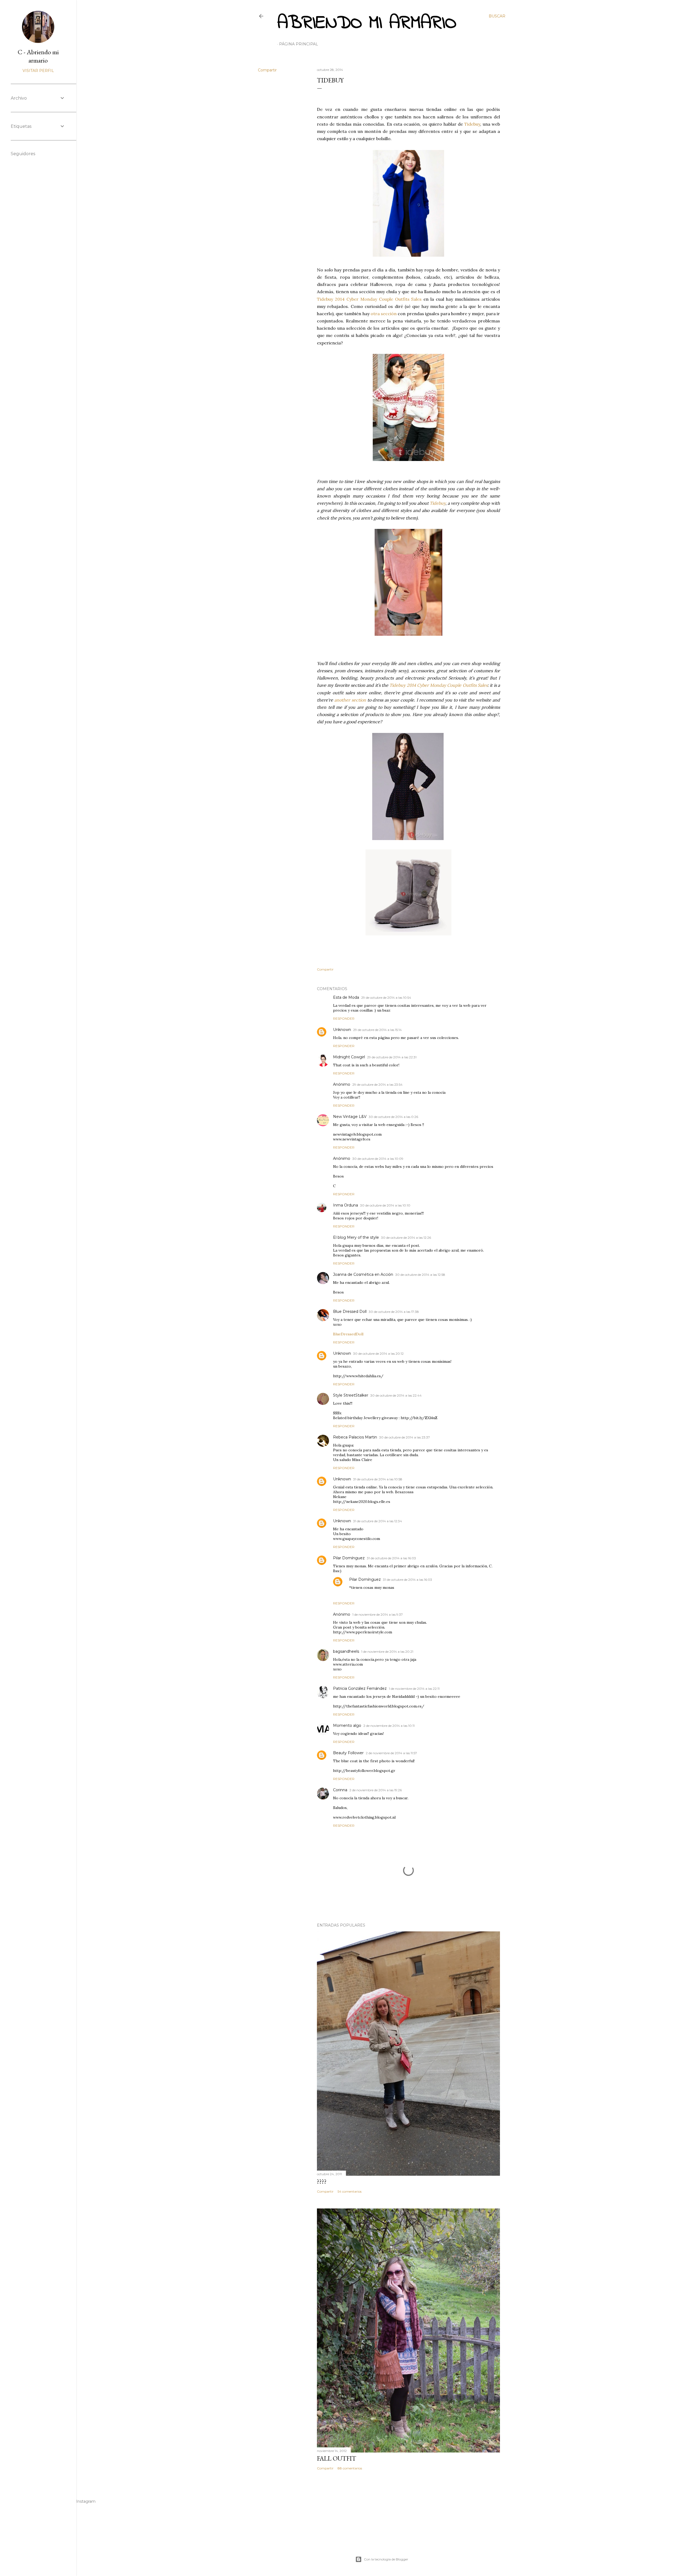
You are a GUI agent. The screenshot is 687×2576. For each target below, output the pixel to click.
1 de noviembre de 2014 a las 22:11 (414, 1689)
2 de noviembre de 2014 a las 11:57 (391, 1753)
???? (322, 2181)
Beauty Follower (348, 1753)
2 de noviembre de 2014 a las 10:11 (389, 1726)
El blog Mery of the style (356, 1237)
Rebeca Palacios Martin (355, 1437)
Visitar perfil (38, 71)
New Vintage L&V (350, 1117)
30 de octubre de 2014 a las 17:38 (394, 1312)
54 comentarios (350, 2191)
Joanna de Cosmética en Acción (363, 1274)
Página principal (299, 44)
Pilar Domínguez (349, 1558)
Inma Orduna (346, 1205)
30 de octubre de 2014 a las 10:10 (385, 1205)
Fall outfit (337, 2458)
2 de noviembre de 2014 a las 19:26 (376, 1790)
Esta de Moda (346, 997)
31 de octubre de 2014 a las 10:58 (378, 1479)
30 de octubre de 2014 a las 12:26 (406, 1238)
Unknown (342, 1030)
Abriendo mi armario (367, 23)
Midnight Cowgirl (349, 1057)
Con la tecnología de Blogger (386, 2559)
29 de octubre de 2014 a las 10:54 (386, 998)
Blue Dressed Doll (350, 1311)
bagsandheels (346, 1651)
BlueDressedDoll (348, 1334)
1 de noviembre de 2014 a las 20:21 (387, 1652)
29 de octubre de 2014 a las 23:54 (377, 1084)
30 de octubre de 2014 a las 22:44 (396, 1395)
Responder (344, 1018)
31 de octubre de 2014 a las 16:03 (391, 1558)
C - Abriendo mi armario (38, 56)
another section (350, 700)
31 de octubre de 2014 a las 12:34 (378, 1521)
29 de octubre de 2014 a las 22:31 (392, 1057)
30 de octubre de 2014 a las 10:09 (378, 1159)
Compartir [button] (267, 70)
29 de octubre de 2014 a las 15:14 (377, 1030)
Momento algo (347, 1725)
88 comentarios (350, 2468)
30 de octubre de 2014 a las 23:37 (405, 1437)
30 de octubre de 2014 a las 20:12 (378, 1354)
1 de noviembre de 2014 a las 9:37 (378, 1614)
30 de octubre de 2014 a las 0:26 (393, 1117)
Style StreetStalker (351, 1395)
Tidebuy (472, 124)
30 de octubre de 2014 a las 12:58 (420, 1275)
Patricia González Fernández (360, 1688)
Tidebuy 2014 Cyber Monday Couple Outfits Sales (369, 299)
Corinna (340, 1790)
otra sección (384, 314)
